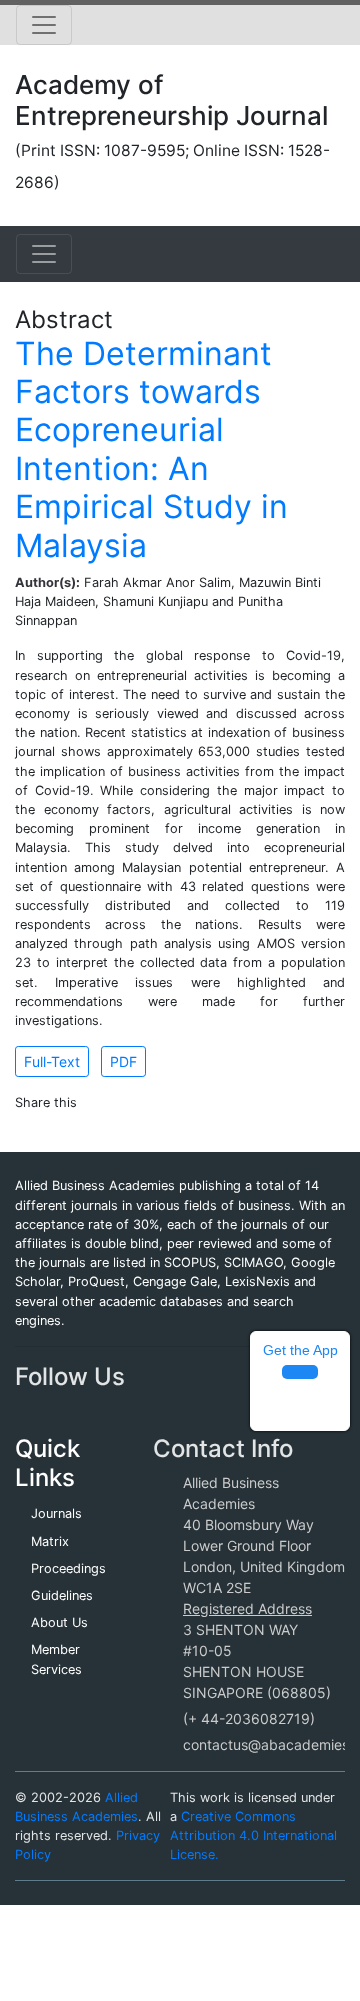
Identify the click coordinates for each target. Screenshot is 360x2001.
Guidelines (62, 1595)
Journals (56, 1513)
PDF (123, 1061)
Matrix (50, 1541)
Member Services (56, 1659)
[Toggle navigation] (44, 25)
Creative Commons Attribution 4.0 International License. (253, 1835)
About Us (59, 1622)
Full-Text (52, 1061)
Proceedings (68, 1568)
